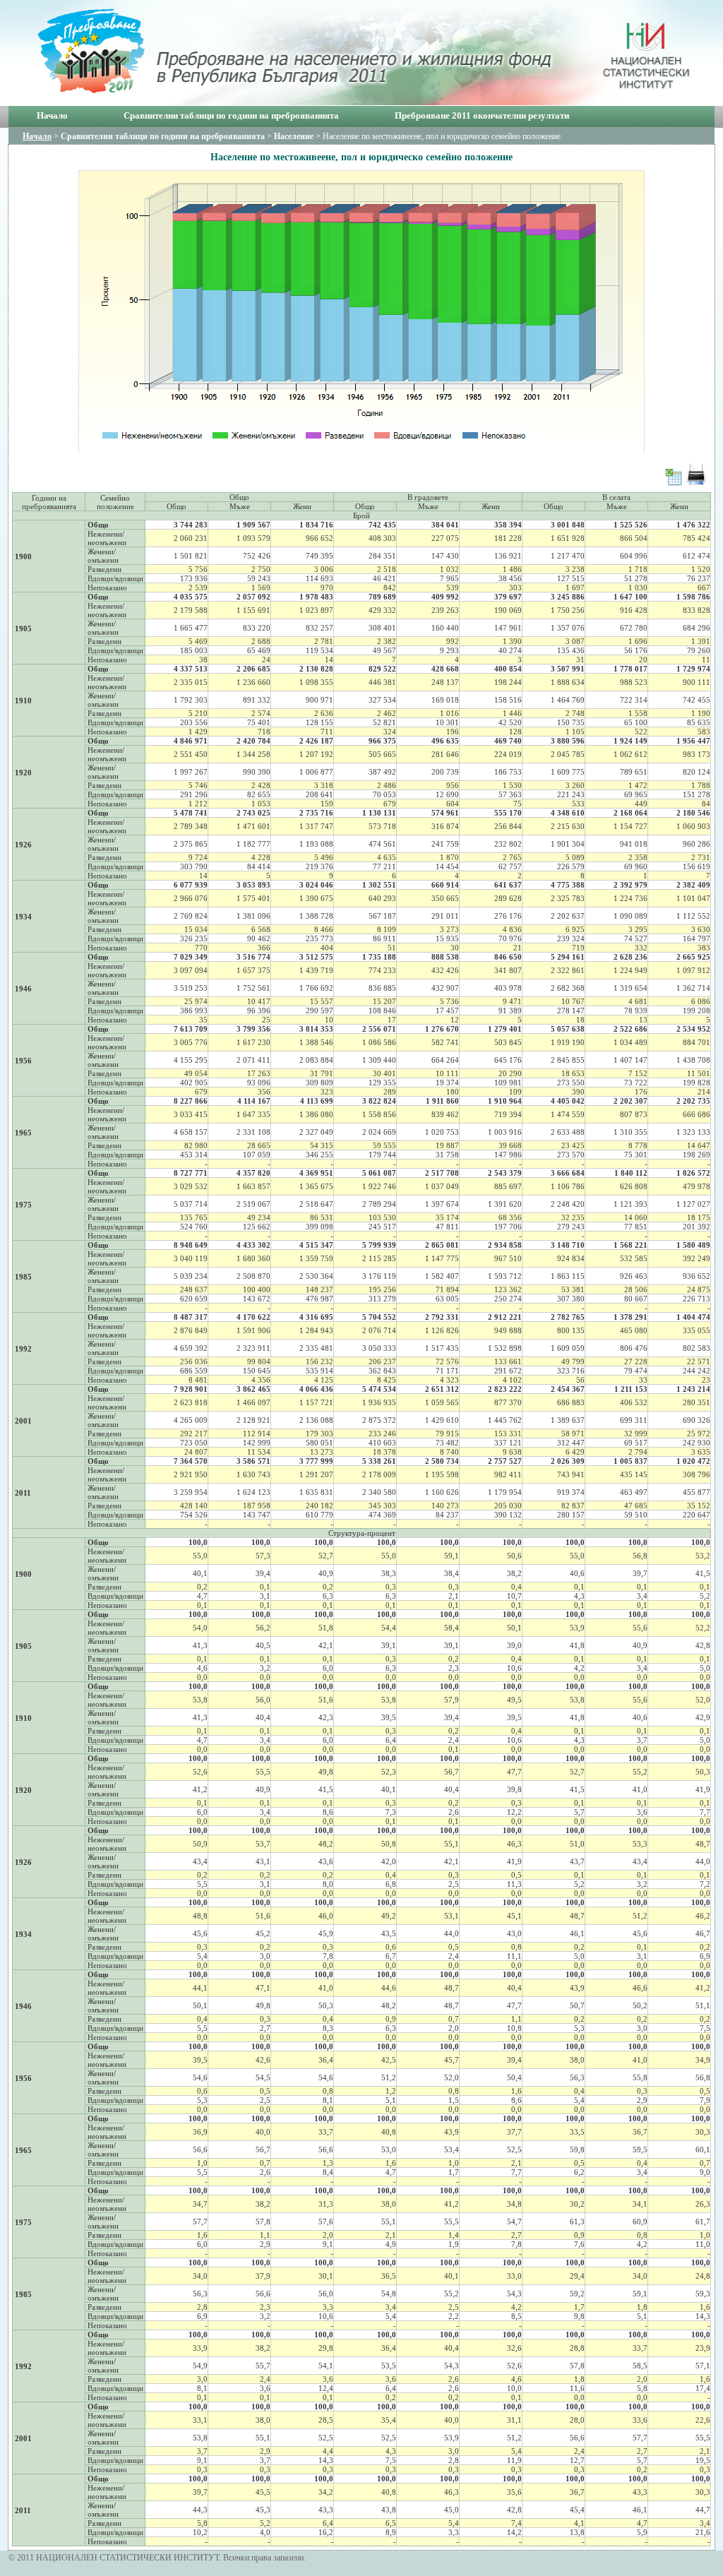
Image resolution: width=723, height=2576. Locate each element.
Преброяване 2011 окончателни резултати (482, 115)
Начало (52, 115)
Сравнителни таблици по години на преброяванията (231, 115)
